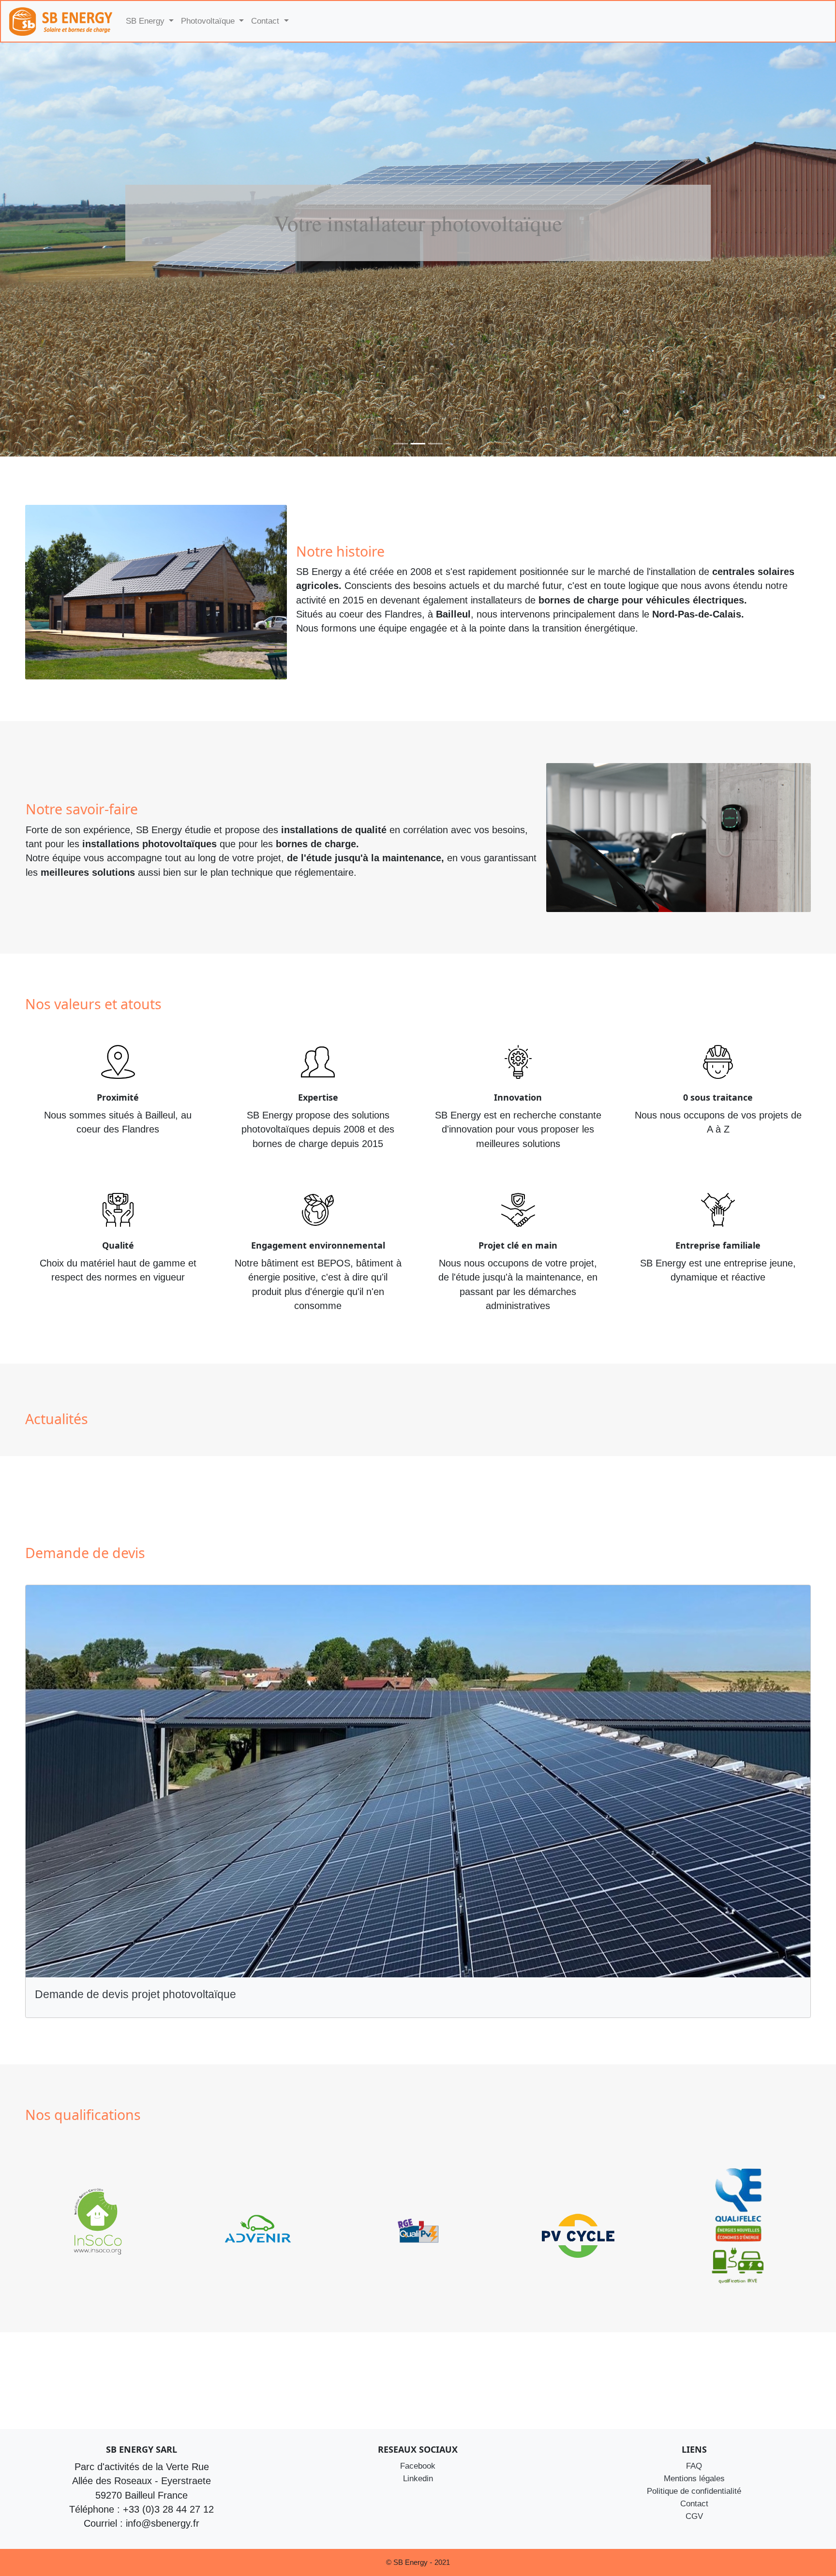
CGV (694, 2516)
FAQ (694, 2466)
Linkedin (418, 2478)
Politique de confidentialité (694, 2490)
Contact (694, 2503)
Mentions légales (694, 2478)
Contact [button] (266, 21)
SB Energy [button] (146, 21)
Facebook (418, 2466)
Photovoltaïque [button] (209, 21)
